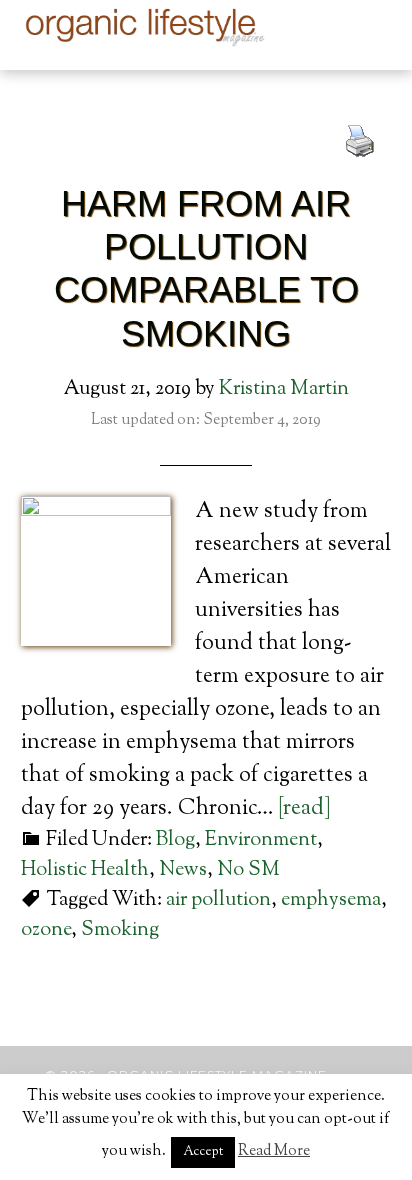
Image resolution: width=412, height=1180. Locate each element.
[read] (304, 809)
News (183, 870)
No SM (248, 870)
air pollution (218, 900)
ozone (46, 930)
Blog (175, 840)
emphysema (331, 900)
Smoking (120, 930)
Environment (261, 840)
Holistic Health (85, 870)
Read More (274, 1151)
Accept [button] (203, 1152)
